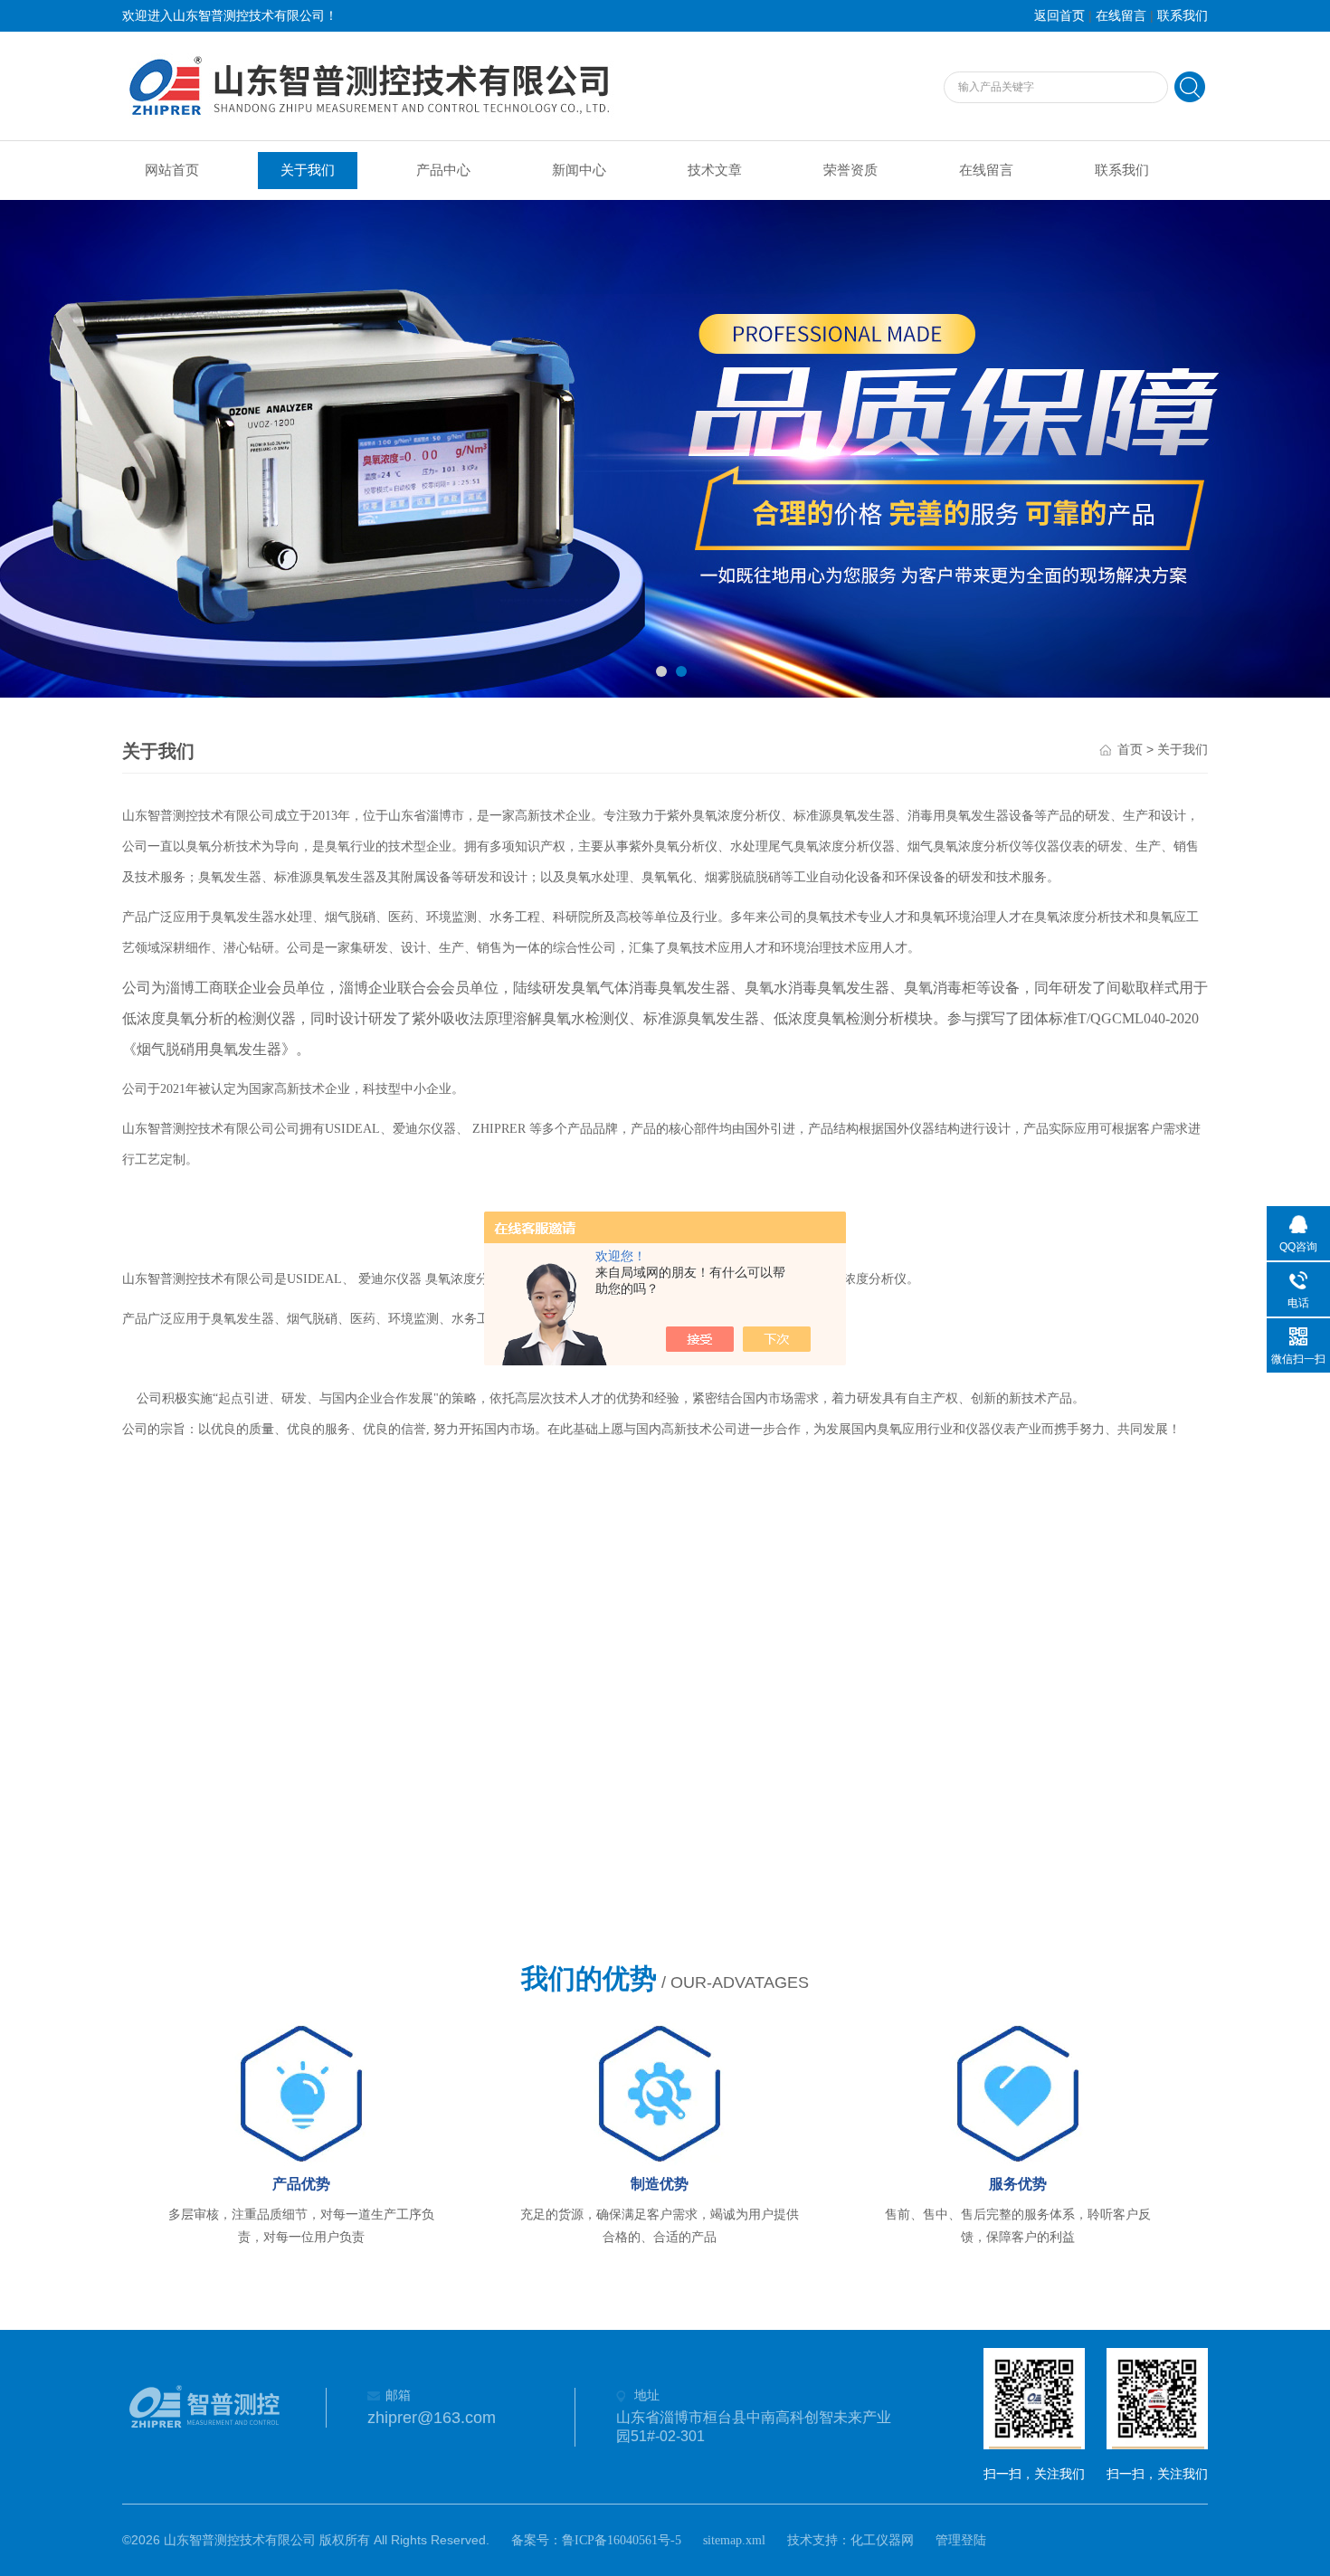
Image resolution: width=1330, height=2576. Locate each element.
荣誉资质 (850, 170)
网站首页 (172, 170)
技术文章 (715, 170)
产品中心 (443, 170)
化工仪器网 (882, 2540)
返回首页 (1059, 16)
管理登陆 (961, 2540)
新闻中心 (579, 170)
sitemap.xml (734, 2540)
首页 (1130, 750)
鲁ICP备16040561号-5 (622, 2540)
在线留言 (1121, 16)
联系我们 (1183, 16)
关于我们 (308, 170)
